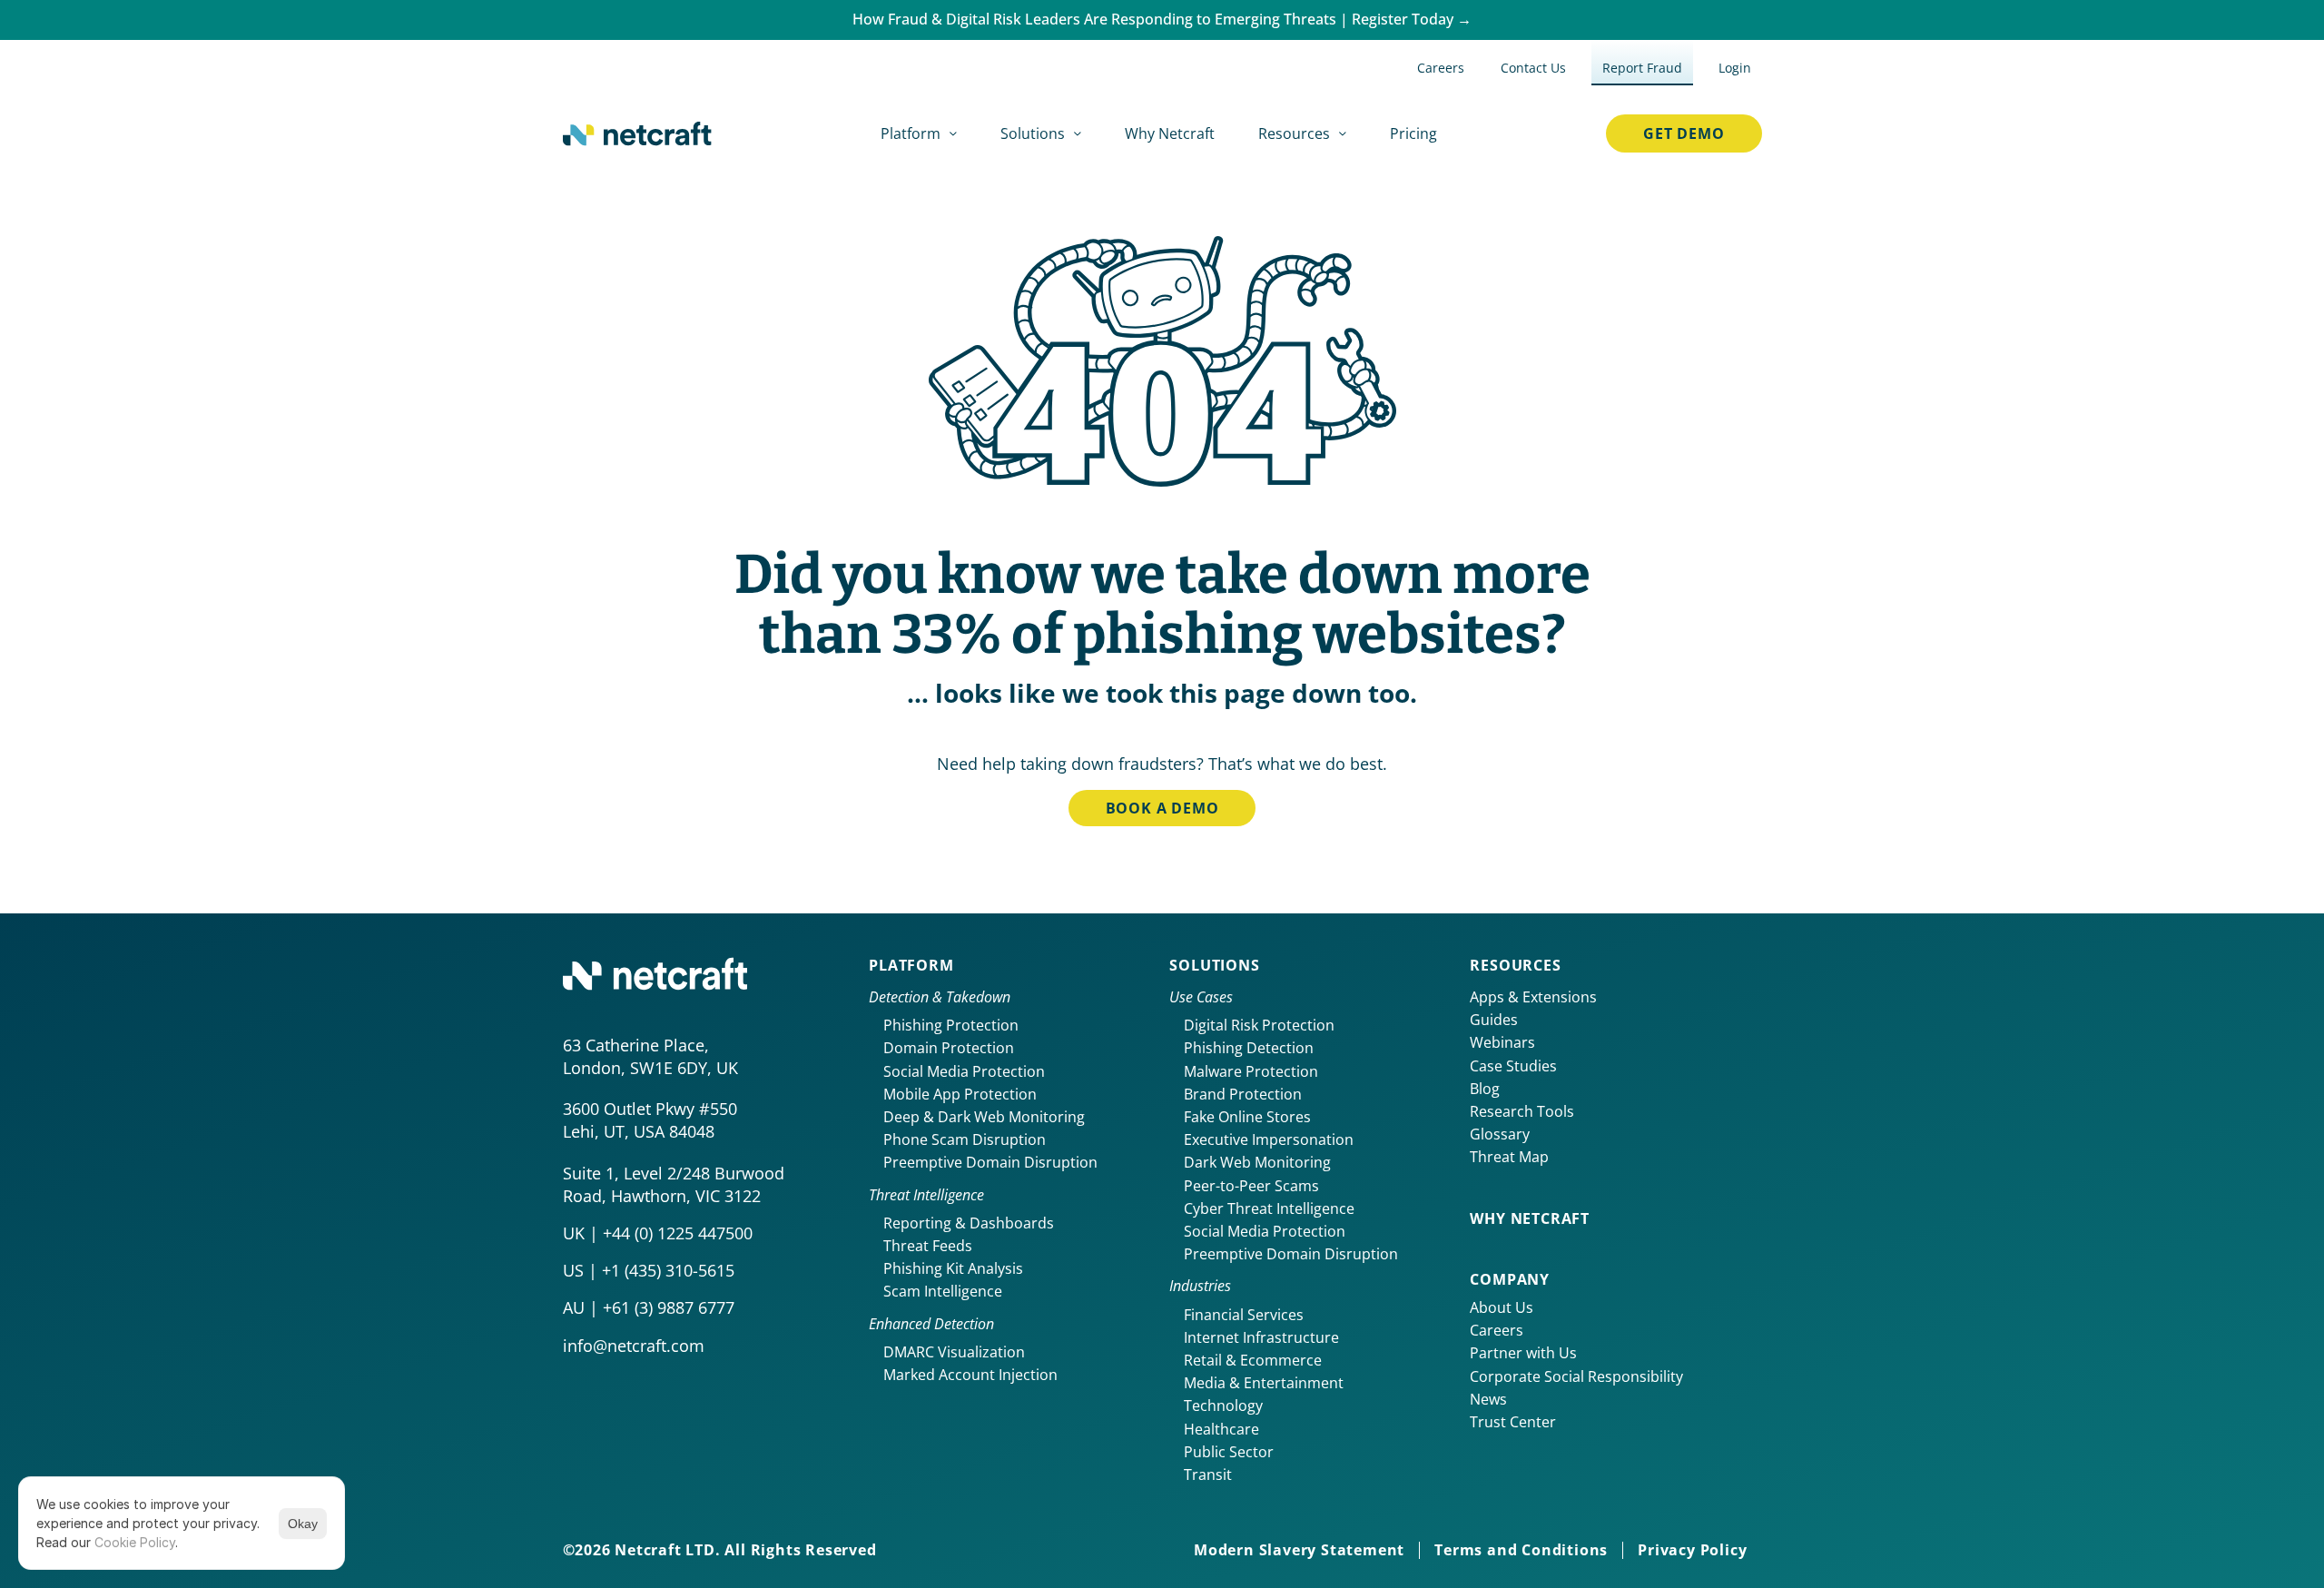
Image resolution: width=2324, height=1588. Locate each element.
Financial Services (1244, 1315)
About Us (1502, 1307)
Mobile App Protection (960, 1094)
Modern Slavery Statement (1299, 1550)
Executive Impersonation (1269, 1139)
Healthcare (1221, 1429)
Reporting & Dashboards (969, 1223)
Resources (1515, 965)
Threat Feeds (928, 1246)
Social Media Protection (964, 1071)
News (1488, 1399)
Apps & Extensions (1533, 997)
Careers (1497, 1330)
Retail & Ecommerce (1253, 1360)
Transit (1208, 1475)
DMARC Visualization (954, 1352)
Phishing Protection (951, 1025)
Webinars (1502, 1042)
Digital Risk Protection (1259, 1025)
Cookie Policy (135, 1542)
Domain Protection (949, 1048)
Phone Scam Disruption (965, 1139)
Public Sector (1229, 1452)
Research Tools (1522, 1111)
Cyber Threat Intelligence (1269, 1208)
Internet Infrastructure (1261, 1337)
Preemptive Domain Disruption (990, 1162)
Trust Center (1513, 1422)
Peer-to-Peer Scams (1251, 1186)
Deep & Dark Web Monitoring (984, 1117)
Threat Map (1509, 1157)
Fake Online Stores (1247, 1117)
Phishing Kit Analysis (953, 1268)
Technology (1223, 1406)
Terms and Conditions (1521, 1550)
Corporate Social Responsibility (1576, 1376)
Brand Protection (1243, 1094)
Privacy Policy (1692, 1550)
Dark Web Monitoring (1257, 1162)
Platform (911, 965)
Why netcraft (1530, 1218)
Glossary (1500, 1134)
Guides (1494, 1020)
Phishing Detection (1249, 1048)
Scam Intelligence (943, 1291)
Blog (1485, 1089)
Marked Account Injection (970, 1375)
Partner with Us (1523, 1353)
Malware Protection (1251, 1071)
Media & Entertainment (1264, 1383)
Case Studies (1513, 1066)
